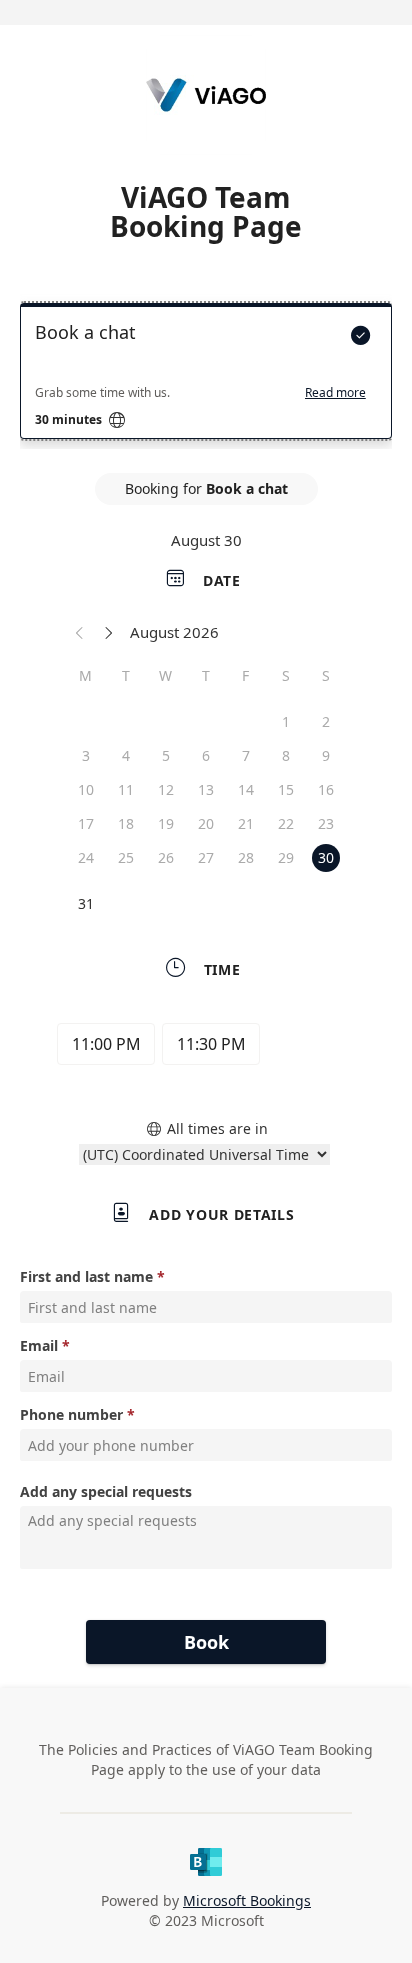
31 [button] (86, 903)
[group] (206, 1047)
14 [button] (246, 789)
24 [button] (86, 857)
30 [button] (326, 857)
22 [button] (286, 823)
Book (206, 1642)
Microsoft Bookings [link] (247, 1900)
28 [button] (246, 857)
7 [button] (246, 755)
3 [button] (86, 755)
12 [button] (166, 789)
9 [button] (326, 755)
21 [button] (246, 823)
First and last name (86, 1276)
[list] (206, 376)
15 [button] (286, 789)
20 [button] (206, 823)
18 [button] (126, 823)
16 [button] (326, 789)
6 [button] (206, 755)
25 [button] (126, 857)
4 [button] (126, 755)
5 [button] (166, 755)
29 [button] (286, 857)
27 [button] (206, 857)
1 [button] (286, 721)
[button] (80, 632)
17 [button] (86, 823)
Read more (335, 393)
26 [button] (166, 857)
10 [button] (86, 789)
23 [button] (326, 823)
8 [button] (286, 755)
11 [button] (126, 789)
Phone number (71, 1414)
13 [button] (206, 789)
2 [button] (326, 721)
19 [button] (166, 823)
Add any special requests (106, 1491)
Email (39, 1345)
